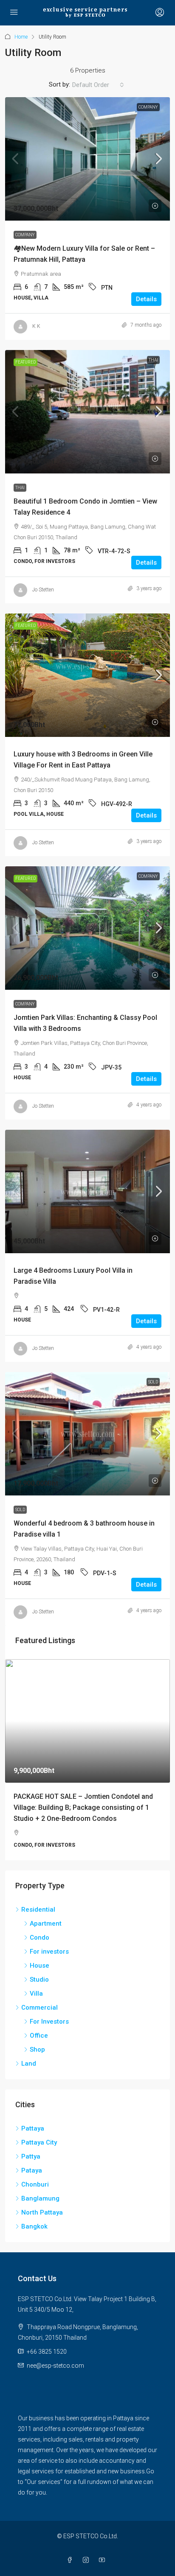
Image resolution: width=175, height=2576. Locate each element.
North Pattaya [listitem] (42, 2224)
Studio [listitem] (39, 1991)
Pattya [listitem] (31, 2168)
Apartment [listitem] (46, 1935)
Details (146, 299)
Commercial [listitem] (40, 2019)
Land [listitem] (29, 2075)
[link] (87, 159)
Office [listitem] (39, 2047)
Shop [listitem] (37, 2061)
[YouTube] (104, 2572)
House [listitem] (40, 1977)
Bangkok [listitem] (34, 2238)
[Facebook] (71, 2572)
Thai (153, 360)
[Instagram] (87, 2572)
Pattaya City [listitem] (39, 2154)
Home (21, 37)
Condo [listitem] (40, 1949)
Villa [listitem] (36, 2005)
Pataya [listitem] (32, 2182)
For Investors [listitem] (49, 2033)
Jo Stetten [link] (43, 590)
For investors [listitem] (49, 1963)
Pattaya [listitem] (33, 2140)
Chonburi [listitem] (35, 2196)
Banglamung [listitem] (40, 2210)
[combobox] (98, 85)
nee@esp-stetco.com (55, 2377)
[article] (87, 1765)
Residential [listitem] (38, 1921)
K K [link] (36, 326)
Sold (153, 1382)
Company (148, 107)
